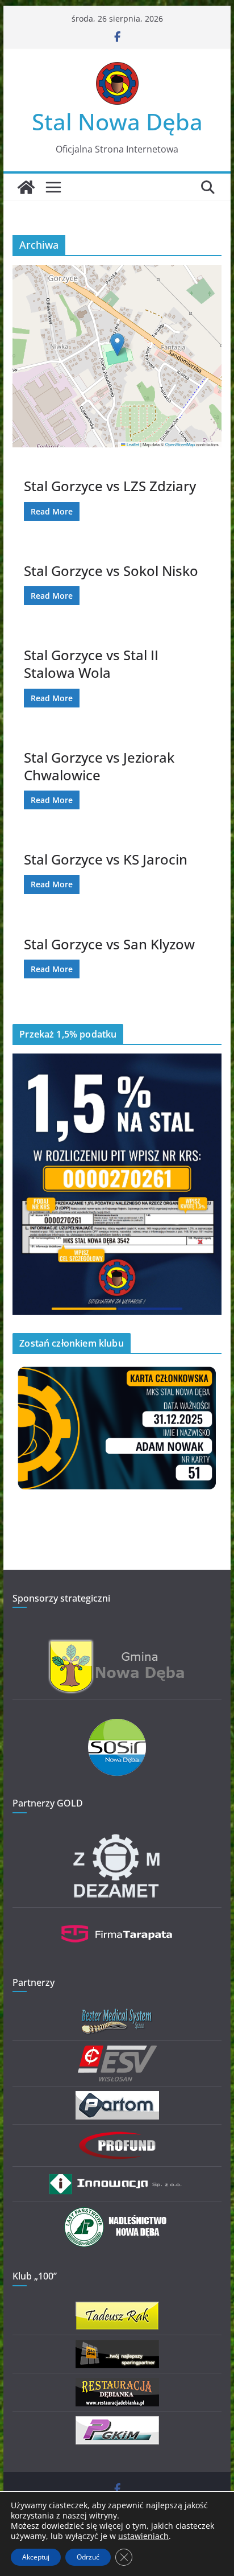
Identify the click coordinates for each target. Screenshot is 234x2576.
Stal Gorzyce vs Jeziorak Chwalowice (99, 766)
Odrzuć (88, 2557)
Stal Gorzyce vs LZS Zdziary (110, 486)
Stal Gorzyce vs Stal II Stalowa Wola (91, 664)
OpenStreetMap (180, 444)
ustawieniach (143, 2536)
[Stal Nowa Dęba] (26, 187)
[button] (117, 345)
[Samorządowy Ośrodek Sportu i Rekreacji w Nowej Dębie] (117, 1726)
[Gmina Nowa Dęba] (117, 1645)
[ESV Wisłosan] (117, 2053)
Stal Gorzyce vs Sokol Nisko (111, 571)
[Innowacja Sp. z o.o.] (117, 2178)
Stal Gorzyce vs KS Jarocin (106, 859)
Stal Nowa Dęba (117, 122)
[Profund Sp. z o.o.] (117, 2136)
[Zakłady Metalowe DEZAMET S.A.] (117, 1836)
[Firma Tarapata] (117, 1919)
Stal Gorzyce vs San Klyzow (109, 944)
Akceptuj (36, 2557)
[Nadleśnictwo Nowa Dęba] (117, 2213)
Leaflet (132, 444)
